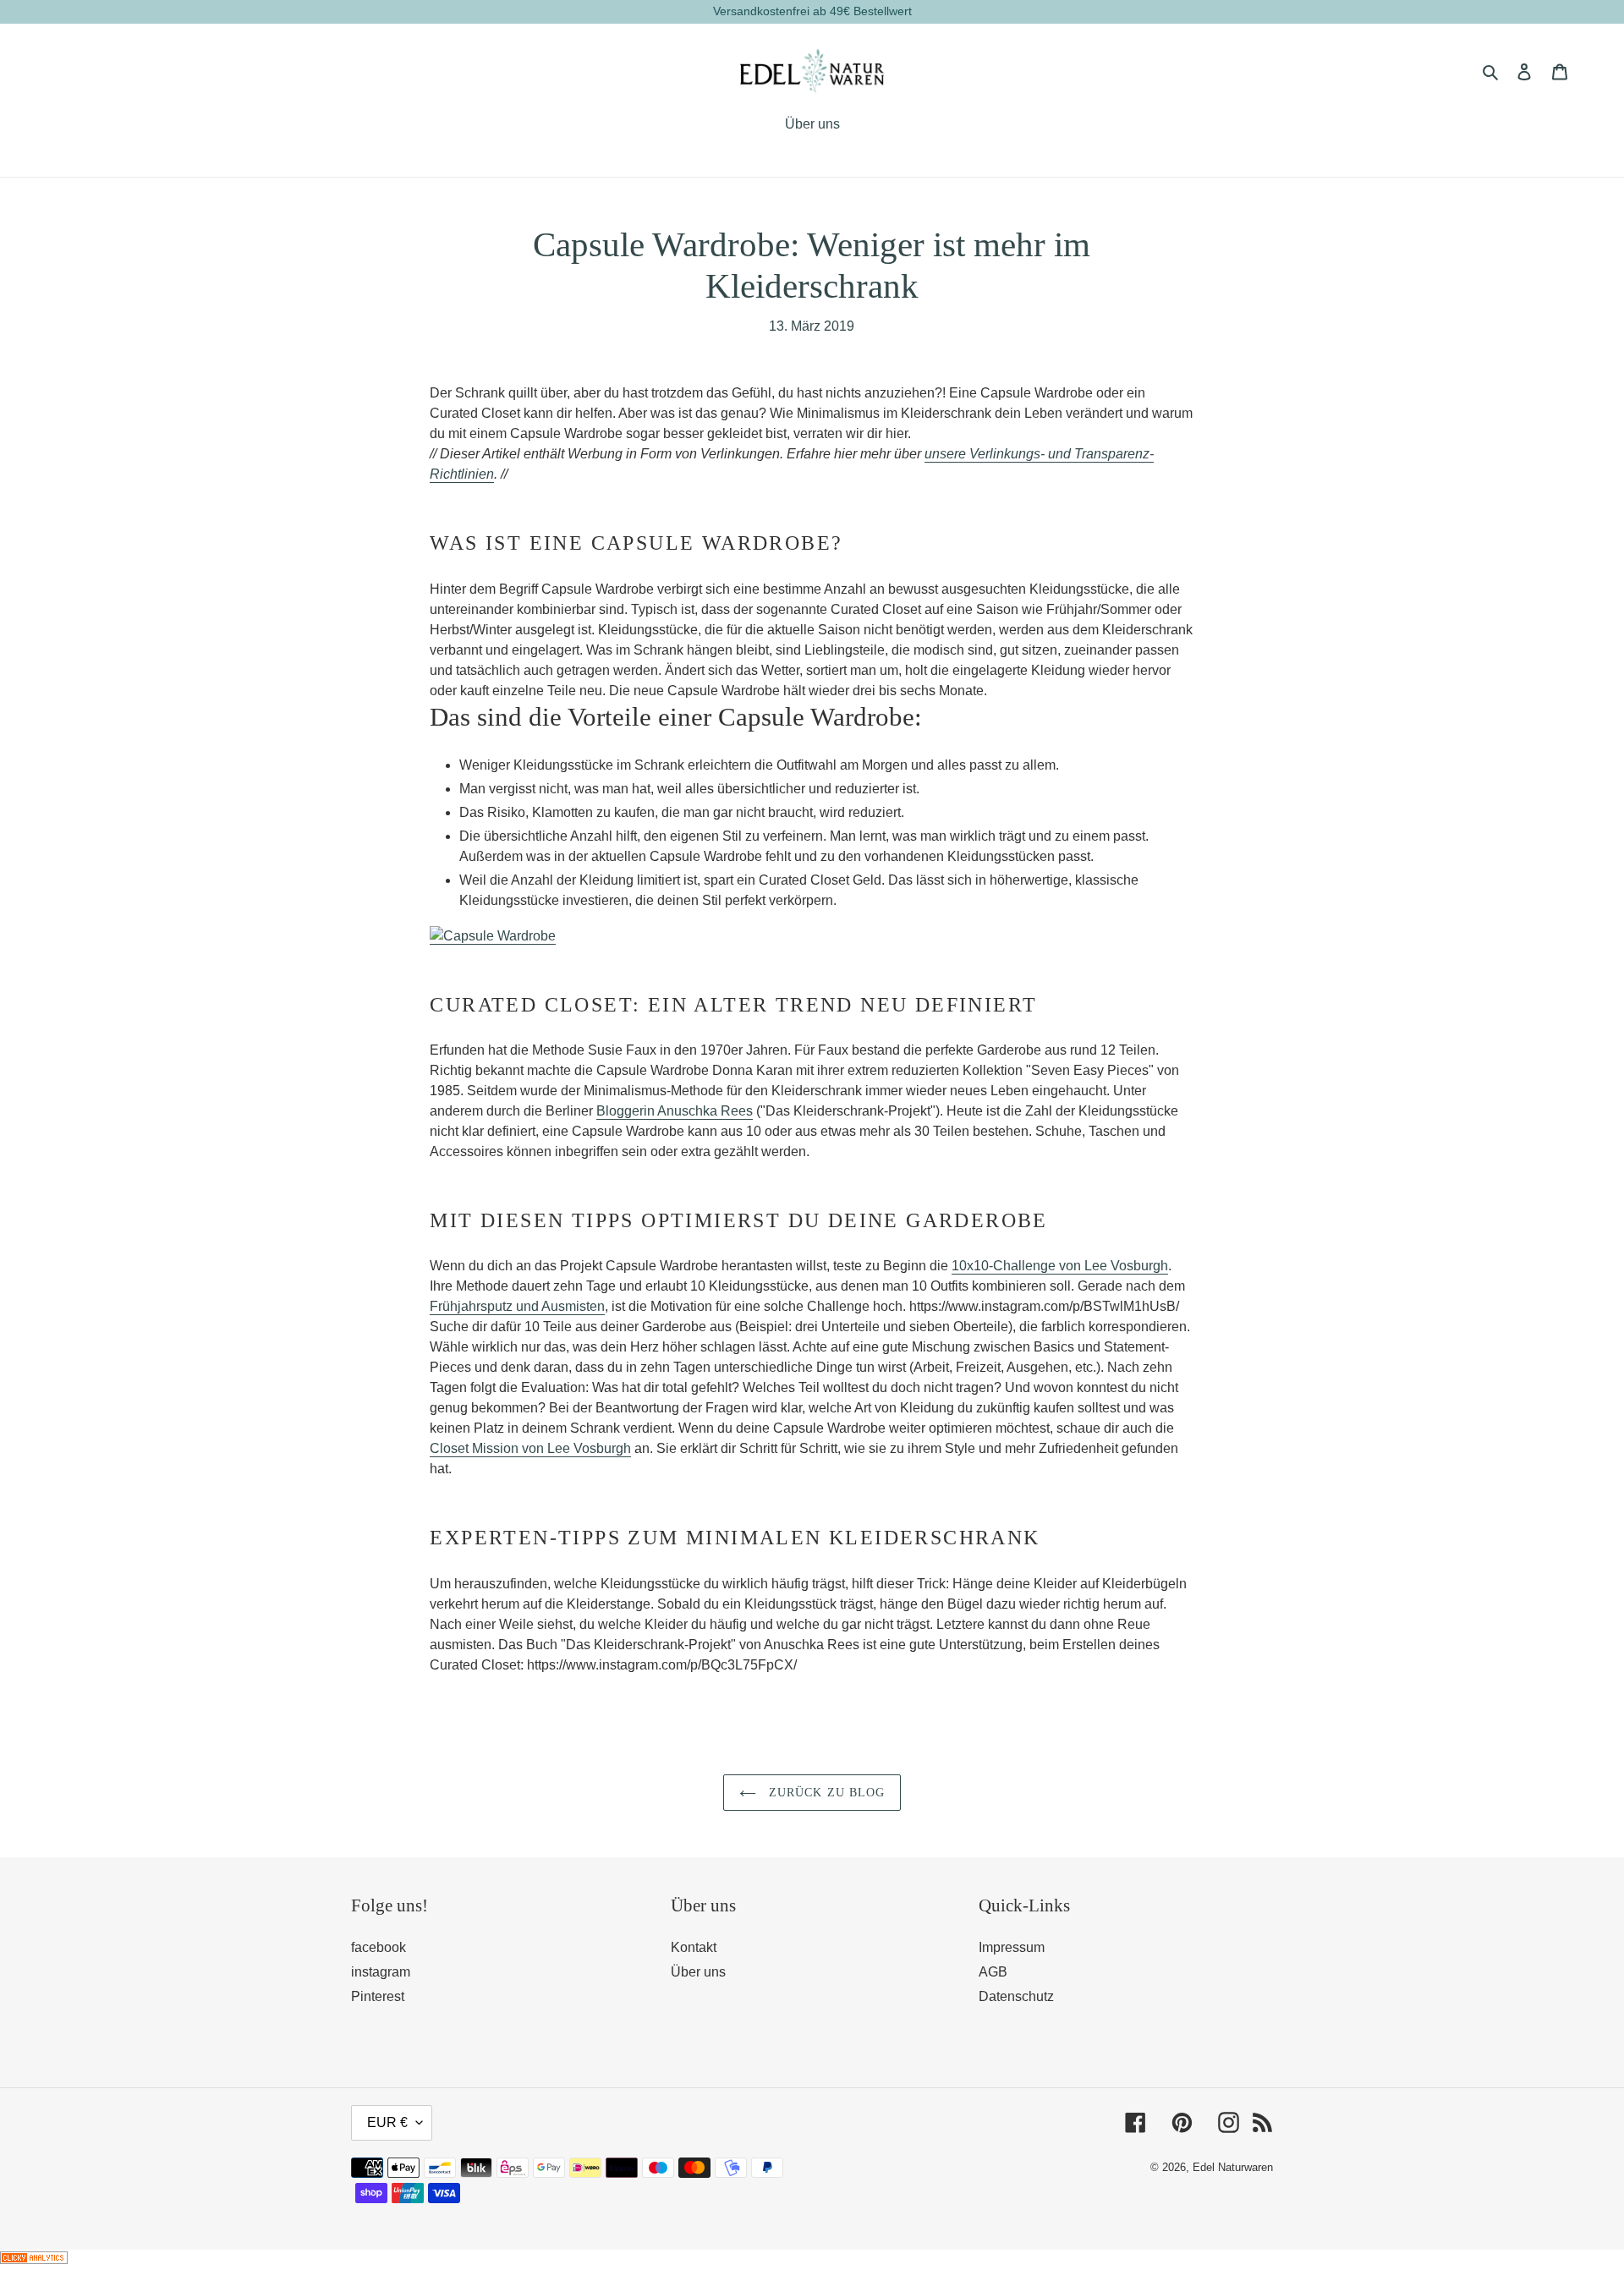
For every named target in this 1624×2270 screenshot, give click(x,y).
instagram (381, 1972)
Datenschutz (1016, 1996)
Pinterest (378, 1996)
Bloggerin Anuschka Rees (675, 1111)
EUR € (387, 2122)
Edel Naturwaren (1233, 2167)
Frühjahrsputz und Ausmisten (517, 1306)
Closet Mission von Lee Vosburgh (530, 1448)
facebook (379, 1947)
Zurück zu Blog (825, 1793)
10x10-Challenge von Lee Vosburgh (1060, 1266)
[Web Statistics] (34, 2259)
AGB (993, 1972)
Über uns (698, 1972)
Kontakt (694, 1947)
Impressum (1012, 1947)
